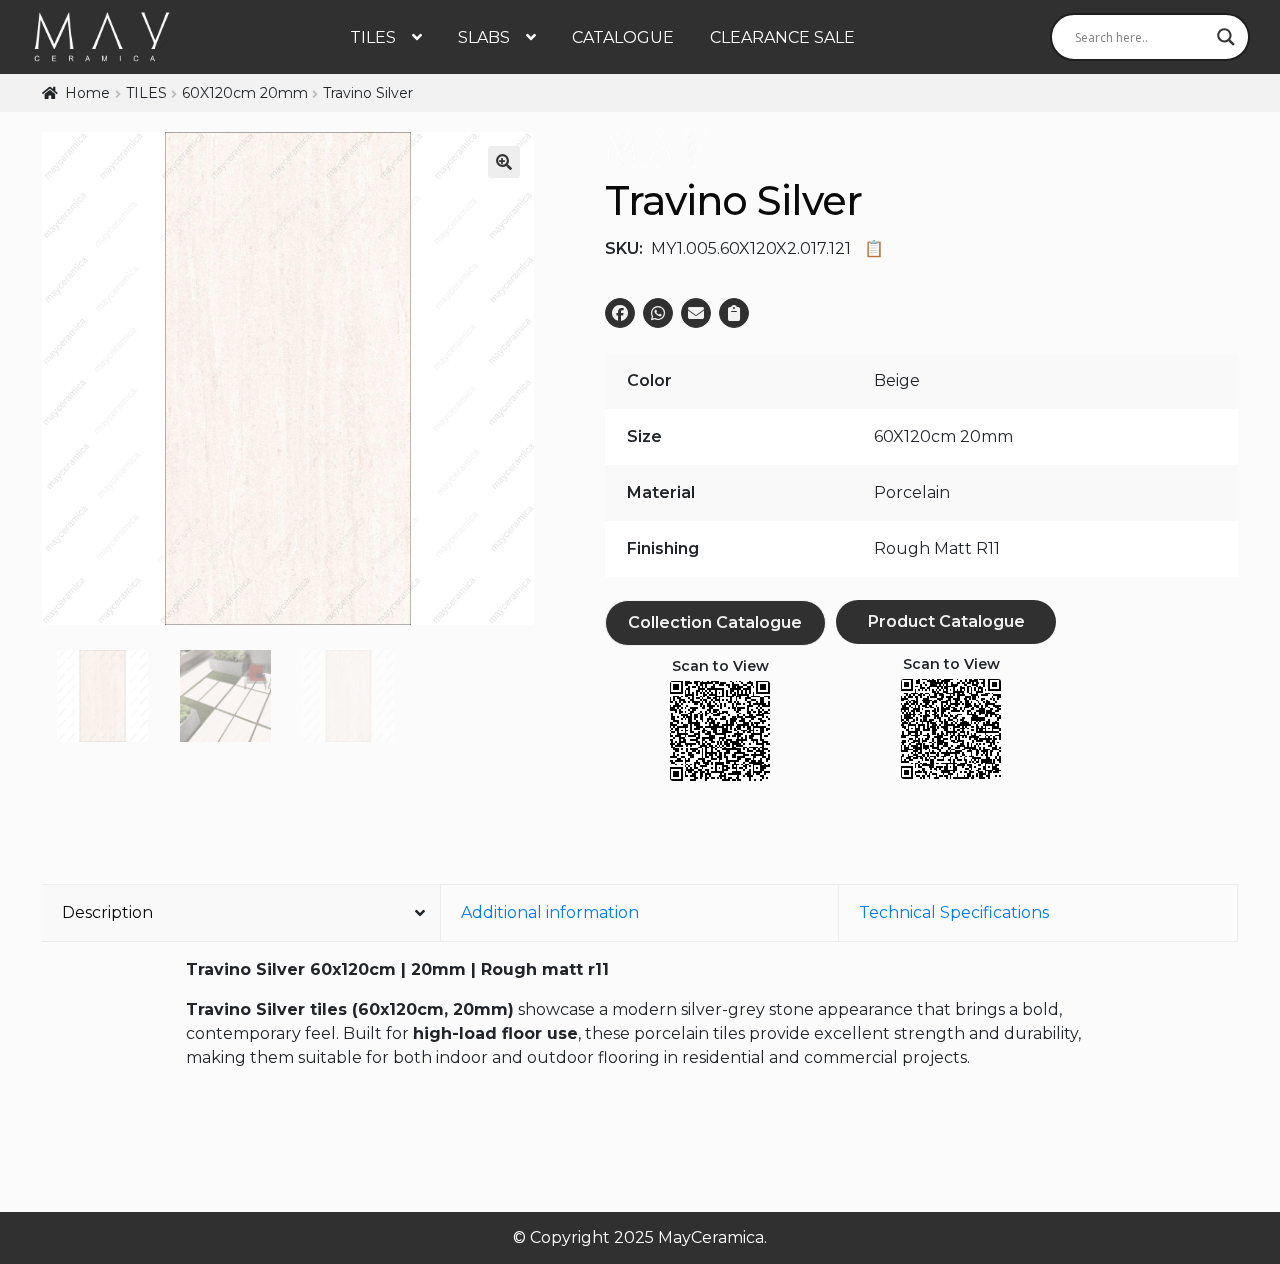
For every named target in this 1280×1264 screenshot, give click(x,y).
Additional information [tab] (550, 912)
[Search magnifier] (1226, 37)
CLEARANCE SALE (782, 37)
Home (87, 93)
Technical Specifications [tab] (954, 912)
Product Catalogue (946, 621)
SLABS (484, 37)
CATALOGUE (623, 37)
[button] (504, 162)
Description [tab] (107, 912)
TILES (373, 37)
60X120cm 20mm (245, 93)
